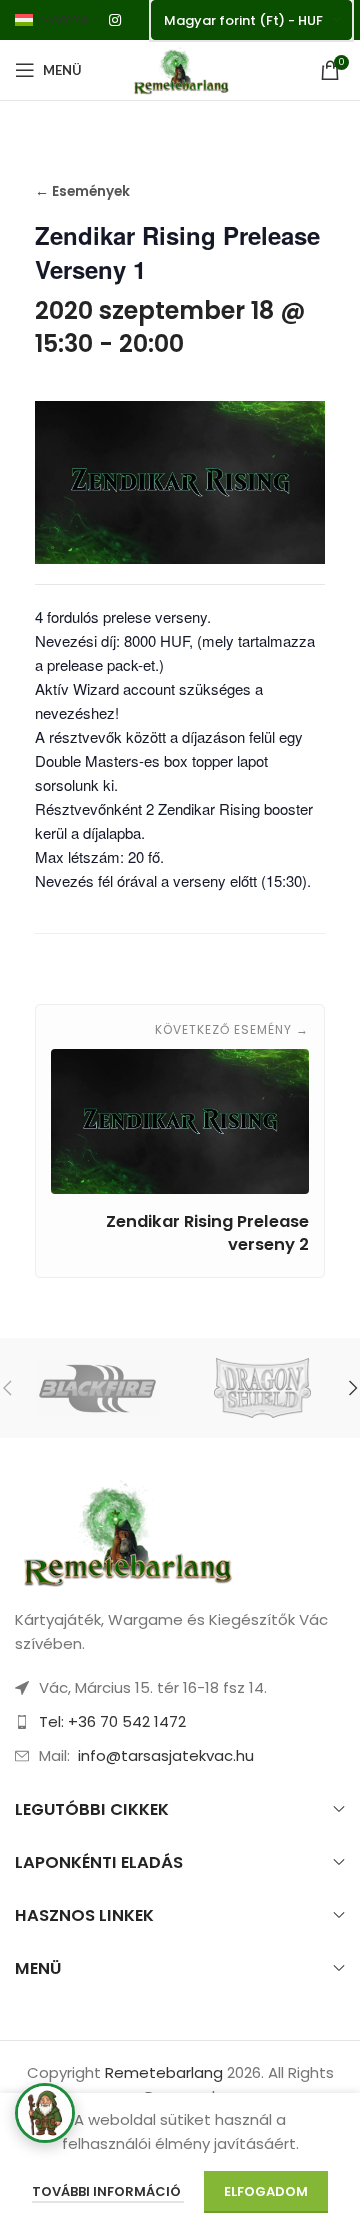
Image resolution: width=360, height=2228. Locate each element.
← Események (82, 191)
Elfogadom (266, 2191)
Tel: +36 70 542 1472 (112, 1721)
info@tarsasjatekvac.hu (166, 1755)
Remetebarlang (164, 2072)
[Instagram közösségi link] (115, 20)
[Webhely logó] (180, 68)
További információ (108, 2191)
